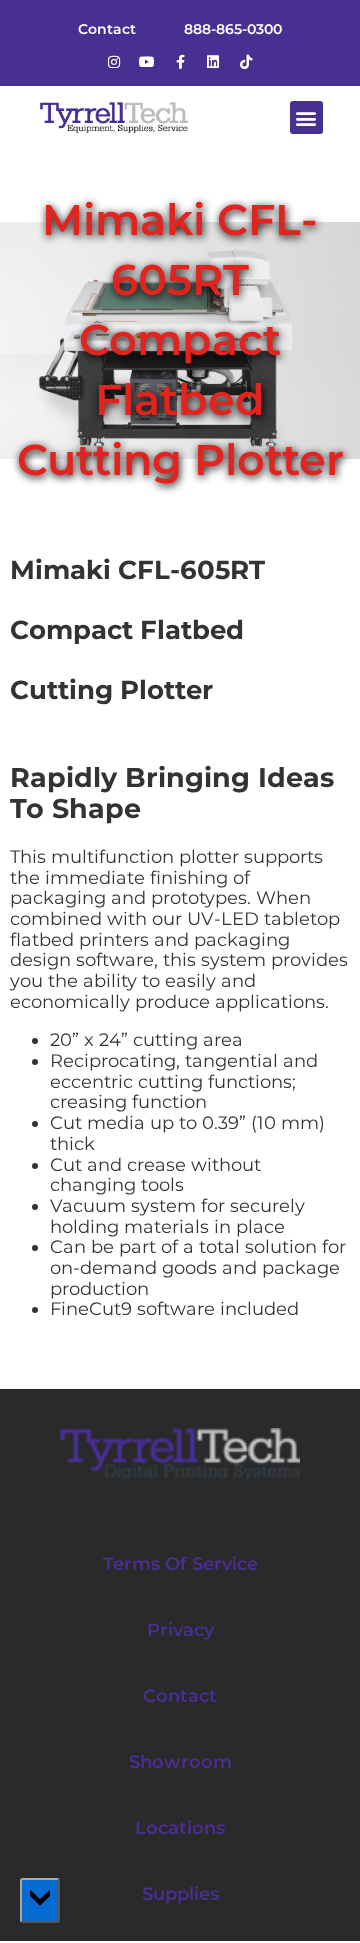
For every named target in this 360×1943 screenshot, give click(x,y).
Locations (180, 1828)
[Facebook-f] (180, 62)
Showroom (180, 1762)
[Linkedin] (213, 62)
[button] (306, 117)
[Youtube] (147, 62)
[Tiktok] (246, 62)
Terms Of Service (180, 1564)
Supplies (180, 1894)
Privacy (180, 1630)
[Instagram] (114, 62)
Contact (180, 1696)
